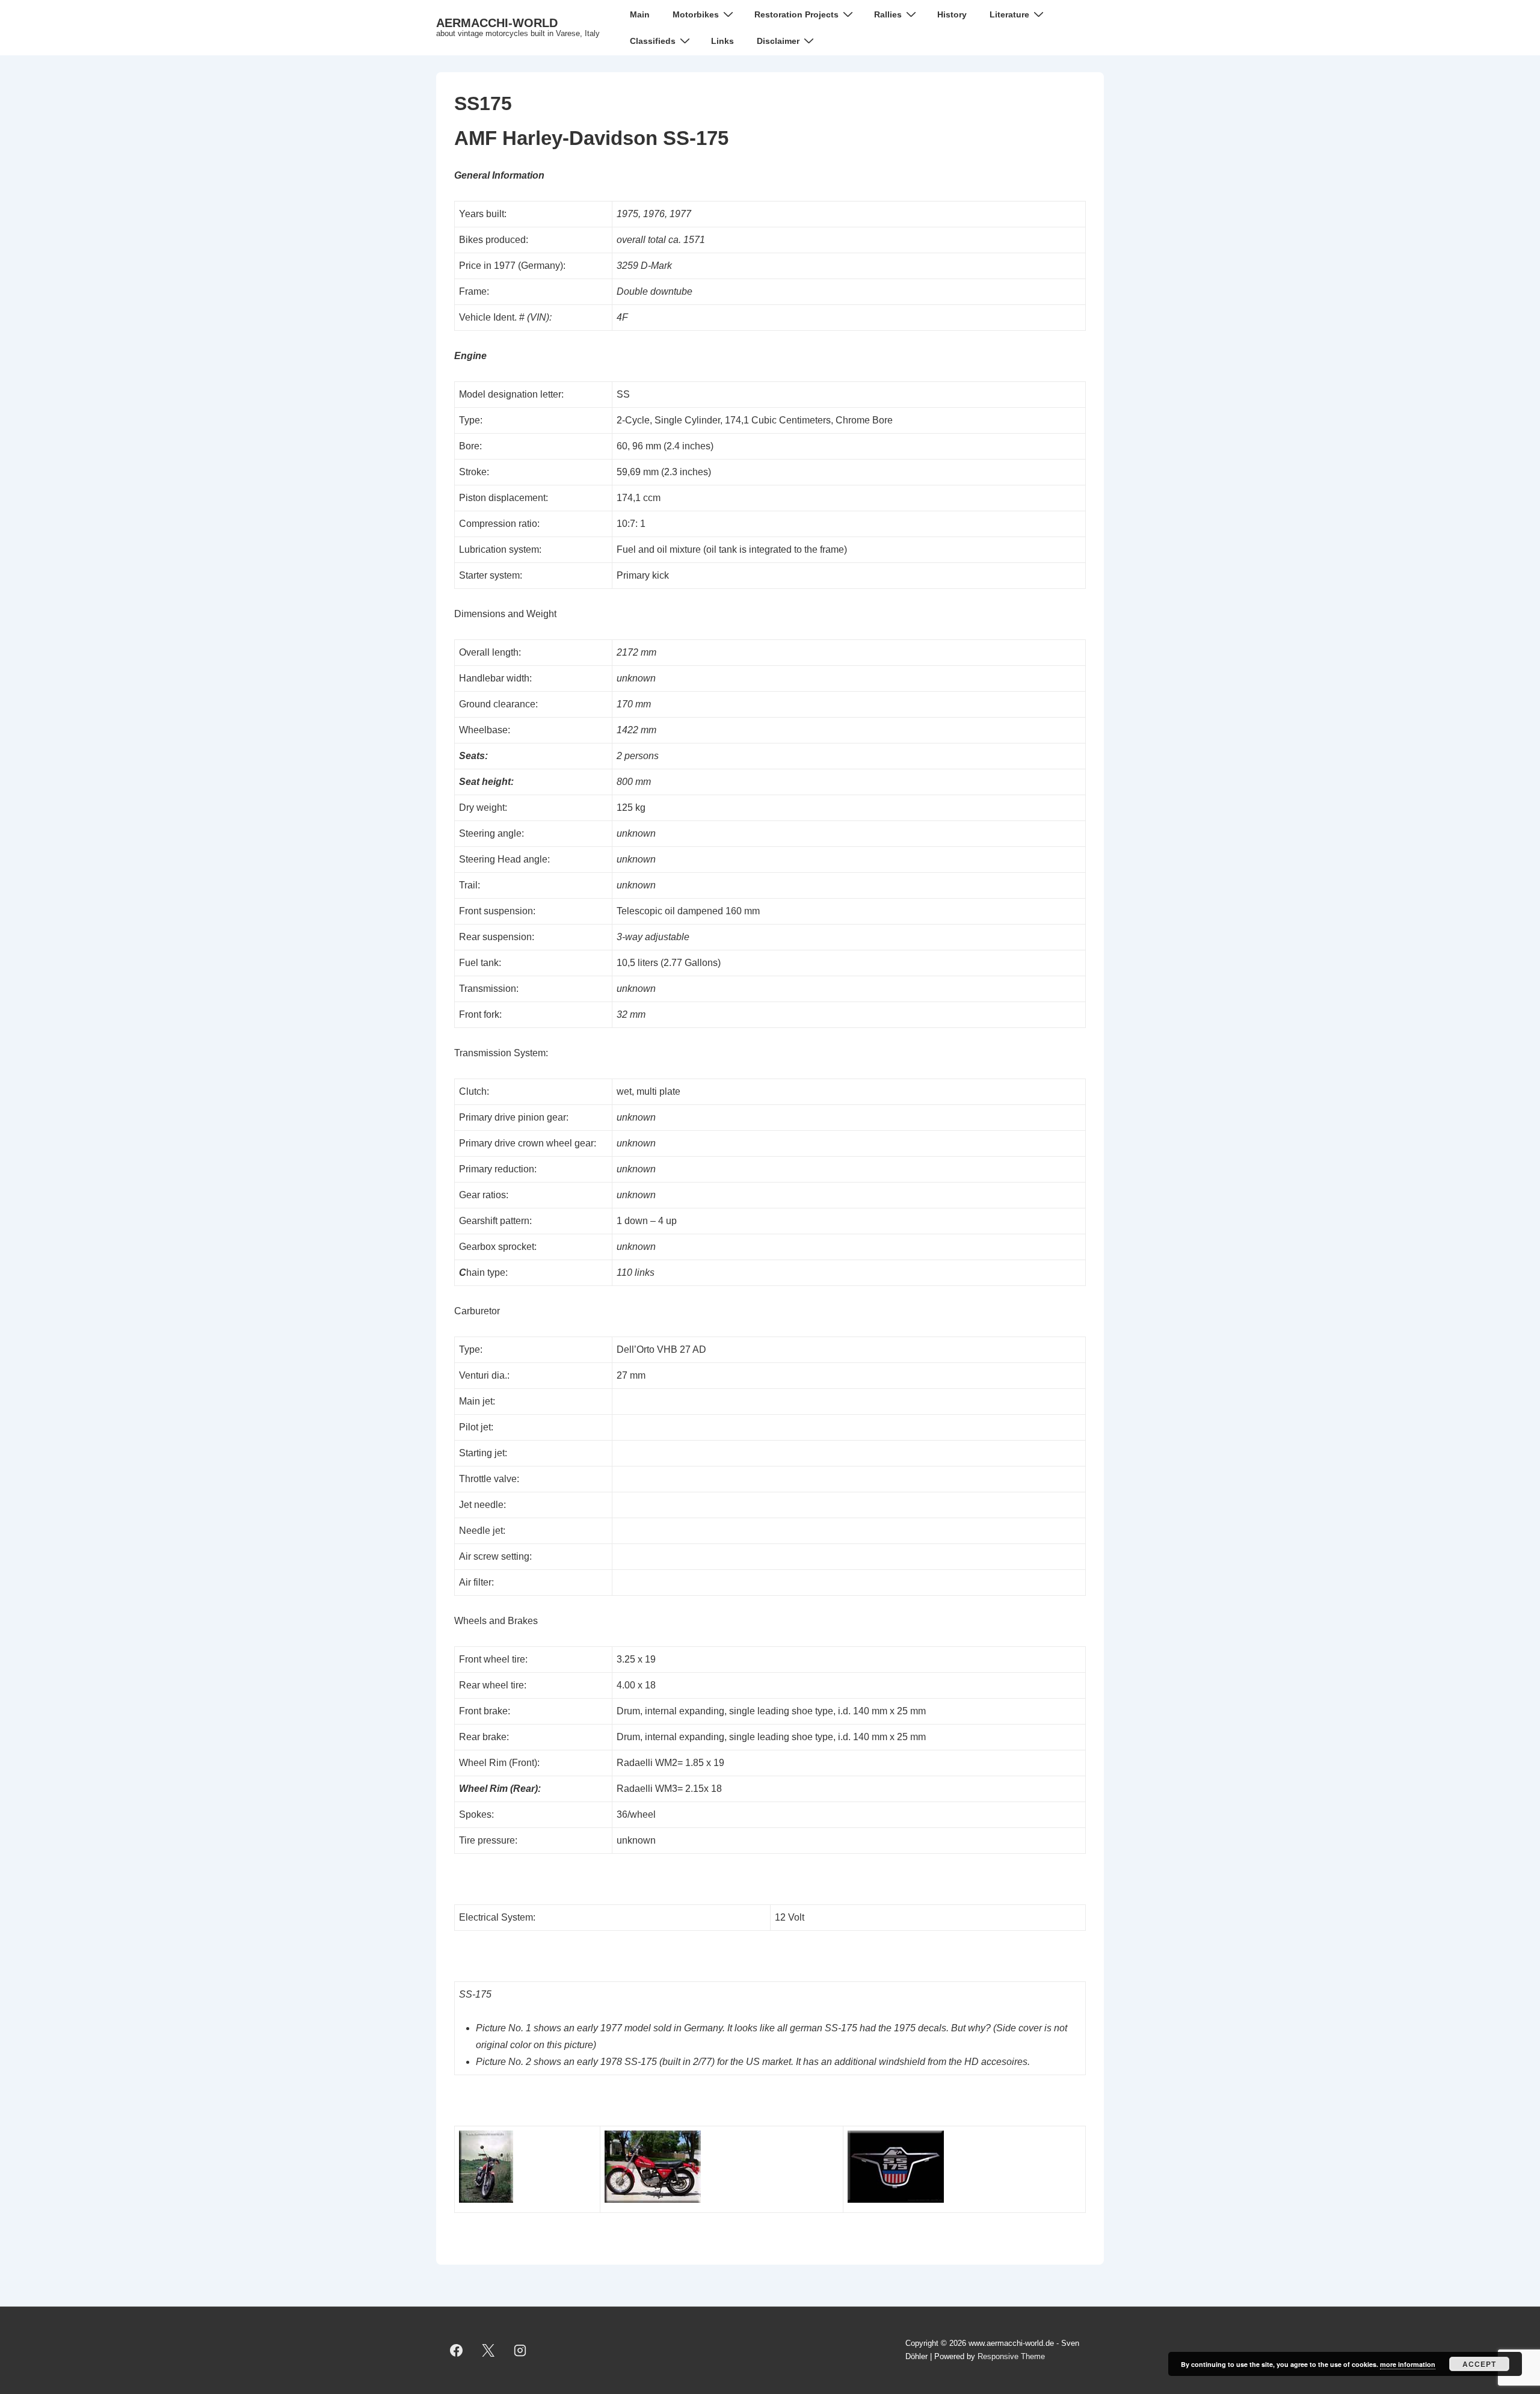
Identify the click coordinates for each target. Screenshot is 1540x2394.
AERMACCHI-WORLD (497, 23)
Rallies (888, 14)
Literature (1009, 14)
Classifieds (653, 41)
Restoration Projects (796, 14)
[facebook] (457, 2350)
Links (722, 41)
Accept (1479, 2364)
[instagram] (520, 2350)
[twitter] (488, 2350)
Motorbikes (696, 14)
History (952, 14)
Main (640, 14)
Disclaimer (778, 41)
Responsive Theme (1011, 2356)
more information (1408, 2364)
